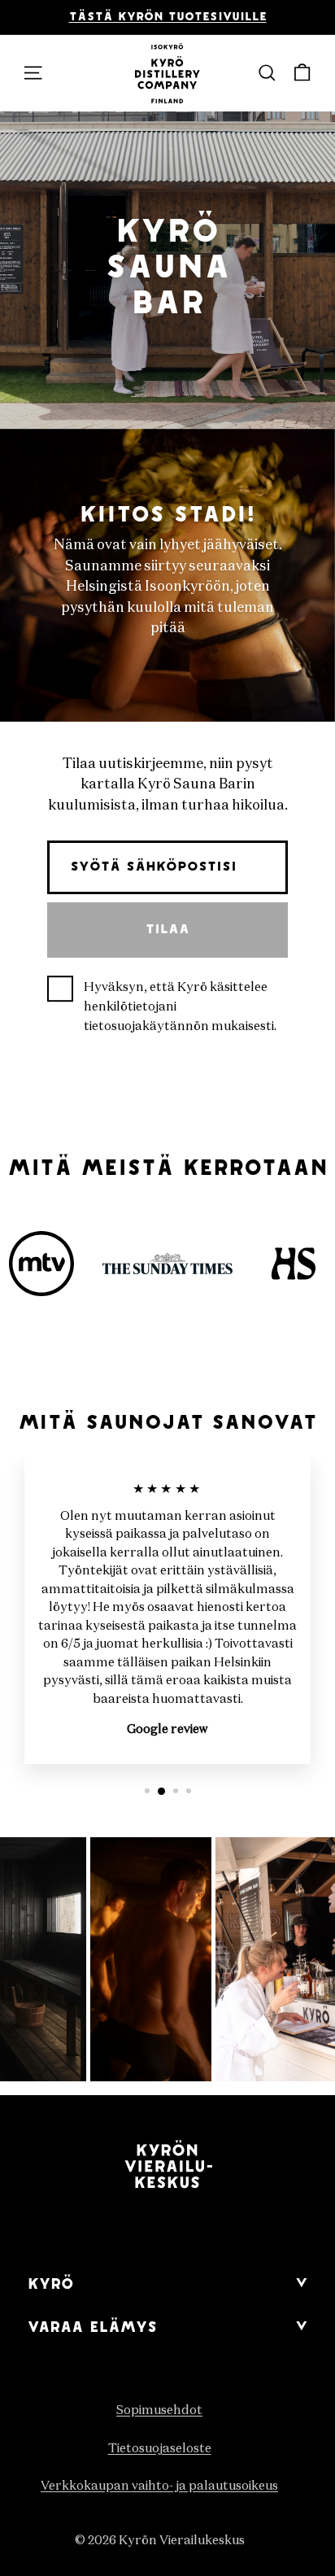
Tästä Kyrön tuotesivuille (168, 17)
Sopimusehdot (159, 2410)
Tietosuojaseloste (160, 2449)
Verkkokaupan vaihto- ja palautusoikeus (159, 2486)
